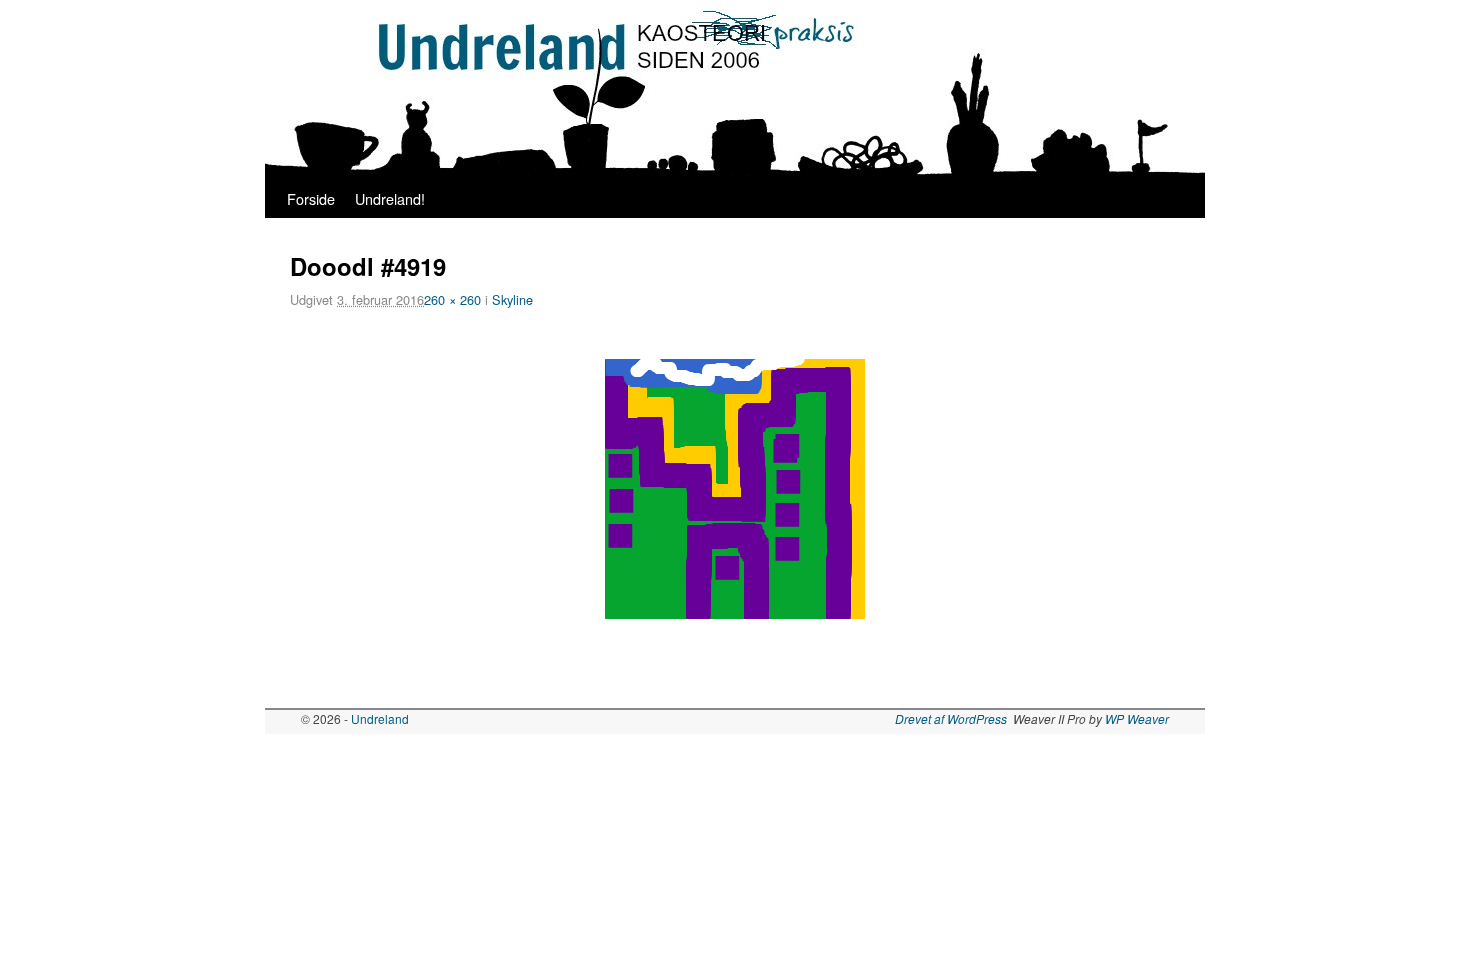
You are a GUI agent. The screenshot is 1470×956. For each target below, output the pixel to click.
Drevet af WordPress (951, 718)
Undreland (380, 718)
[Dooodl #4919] (735, 489)
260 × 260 (452, 299)
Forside (311, 198)
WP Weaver (1137, 718)
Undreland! (390, 198)
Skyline (512, 299)
